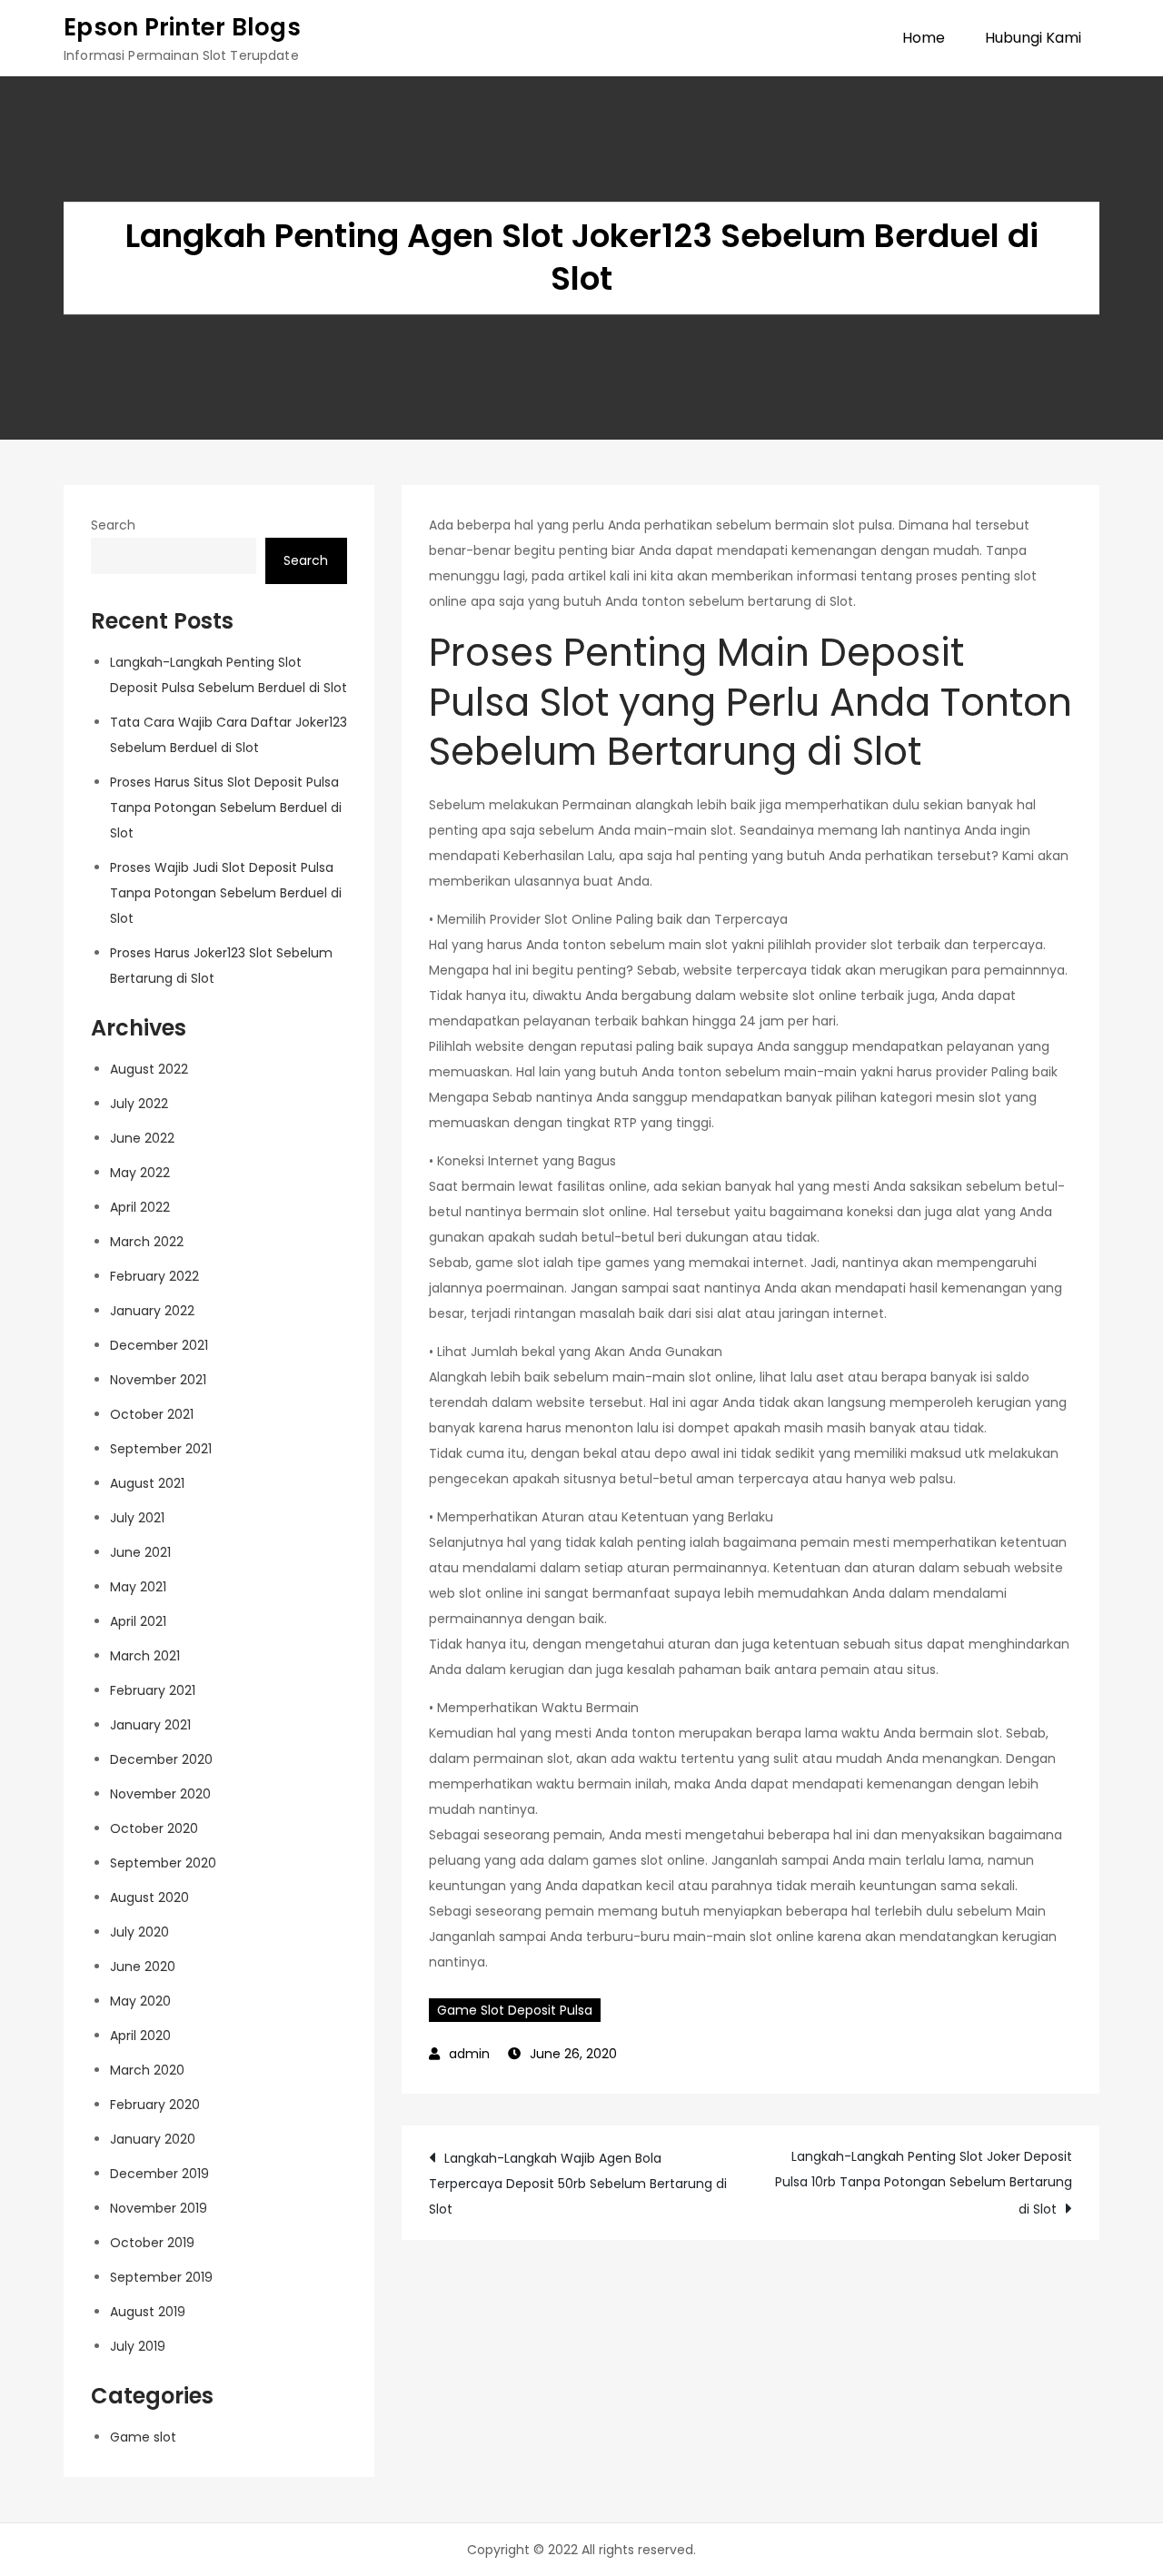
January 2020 (153, 2139)
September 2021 (161, 1449)
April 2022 (140, 1207)
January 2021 (150, 1725)
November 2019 (159, 2208)
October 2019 (152, 2243)
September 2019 (161, 2277)
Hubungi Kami (1033, 38)
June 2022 (142, 1138)
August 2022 (149, 1069)
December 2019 (159, 2174)
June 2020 (143, 1967)
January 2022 (152, 1311)
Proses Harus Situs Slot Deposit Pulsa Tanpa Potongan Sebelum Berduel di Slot (226, 807)
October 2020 (154, 1828)
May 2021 (138, 1587)
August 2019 (148, 2312)
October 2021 (152, 1414)
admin (469, 2054)
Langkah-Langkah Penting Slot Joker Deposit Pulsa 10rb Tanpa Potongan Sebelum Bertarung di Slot (924, 2183)
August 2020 (149, 1897)
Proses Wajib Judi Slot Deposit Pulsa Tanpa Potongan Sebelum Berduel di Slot (226, 893)
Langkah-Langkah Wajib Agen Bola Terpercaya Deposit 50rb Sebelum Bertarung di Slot (578, 2184)
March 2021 (145, 1656)
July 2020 (139, 1932)
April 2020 (140, 2036)
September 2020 (163, 1863)
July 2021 (137, 1518)
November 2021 (158, 1380)
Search (113, 525)
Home (924, 38)
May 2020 (140, 2001)
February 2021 (153, 1690)
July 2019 (138, 2346)
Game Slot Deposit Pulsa (515, 2010)
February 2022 (154, 1276)
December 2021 (159, 1345)
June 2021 (140, 1552)
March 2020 (147, 2070)
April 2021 (138, 1621)
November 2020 (160, 1794)
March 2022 (147, 1242)
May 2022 (140, 1173)
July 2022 (139, 1104)
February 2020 (155, 2105)
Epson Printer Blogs (182, 27)
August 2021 (147, 1483)
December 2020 (161, 1759)
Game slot (143, 2437)
